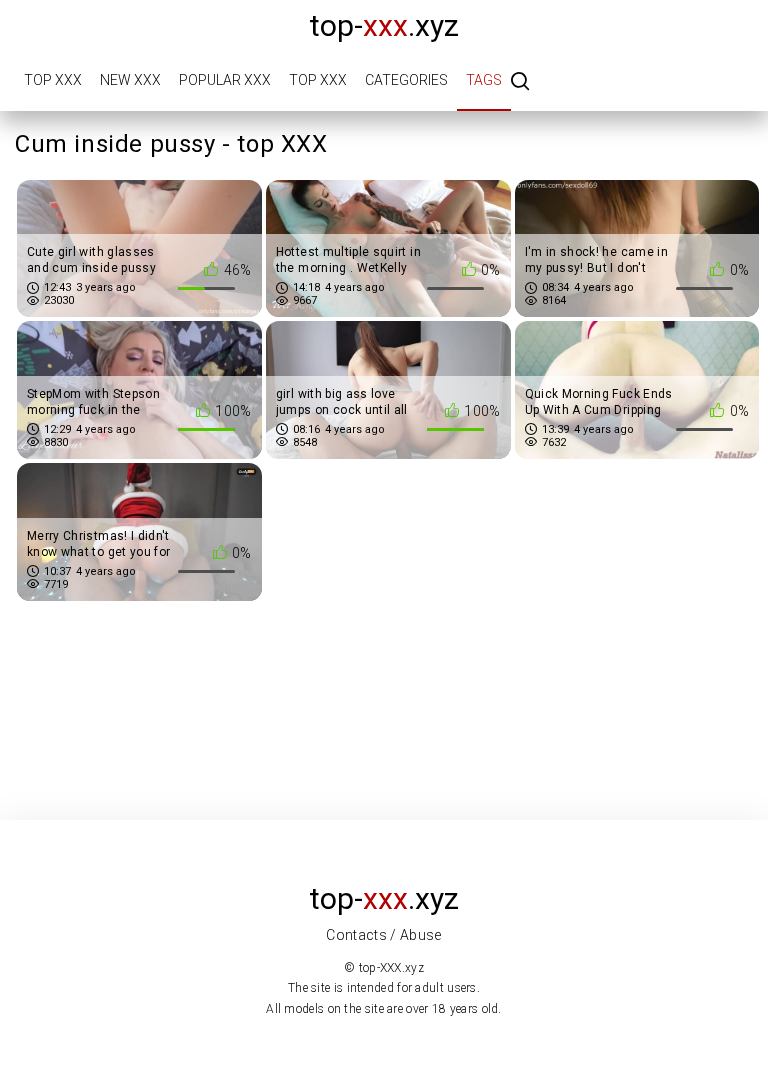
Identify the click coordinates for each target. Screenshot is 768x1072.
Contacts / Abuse (384, 935)
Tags (484, 80)
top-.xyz (384, 25)
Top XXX (53, 80)
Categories (406, 80)
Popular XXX (225, 80)
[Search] (520, 82)
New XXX (130, 80)
